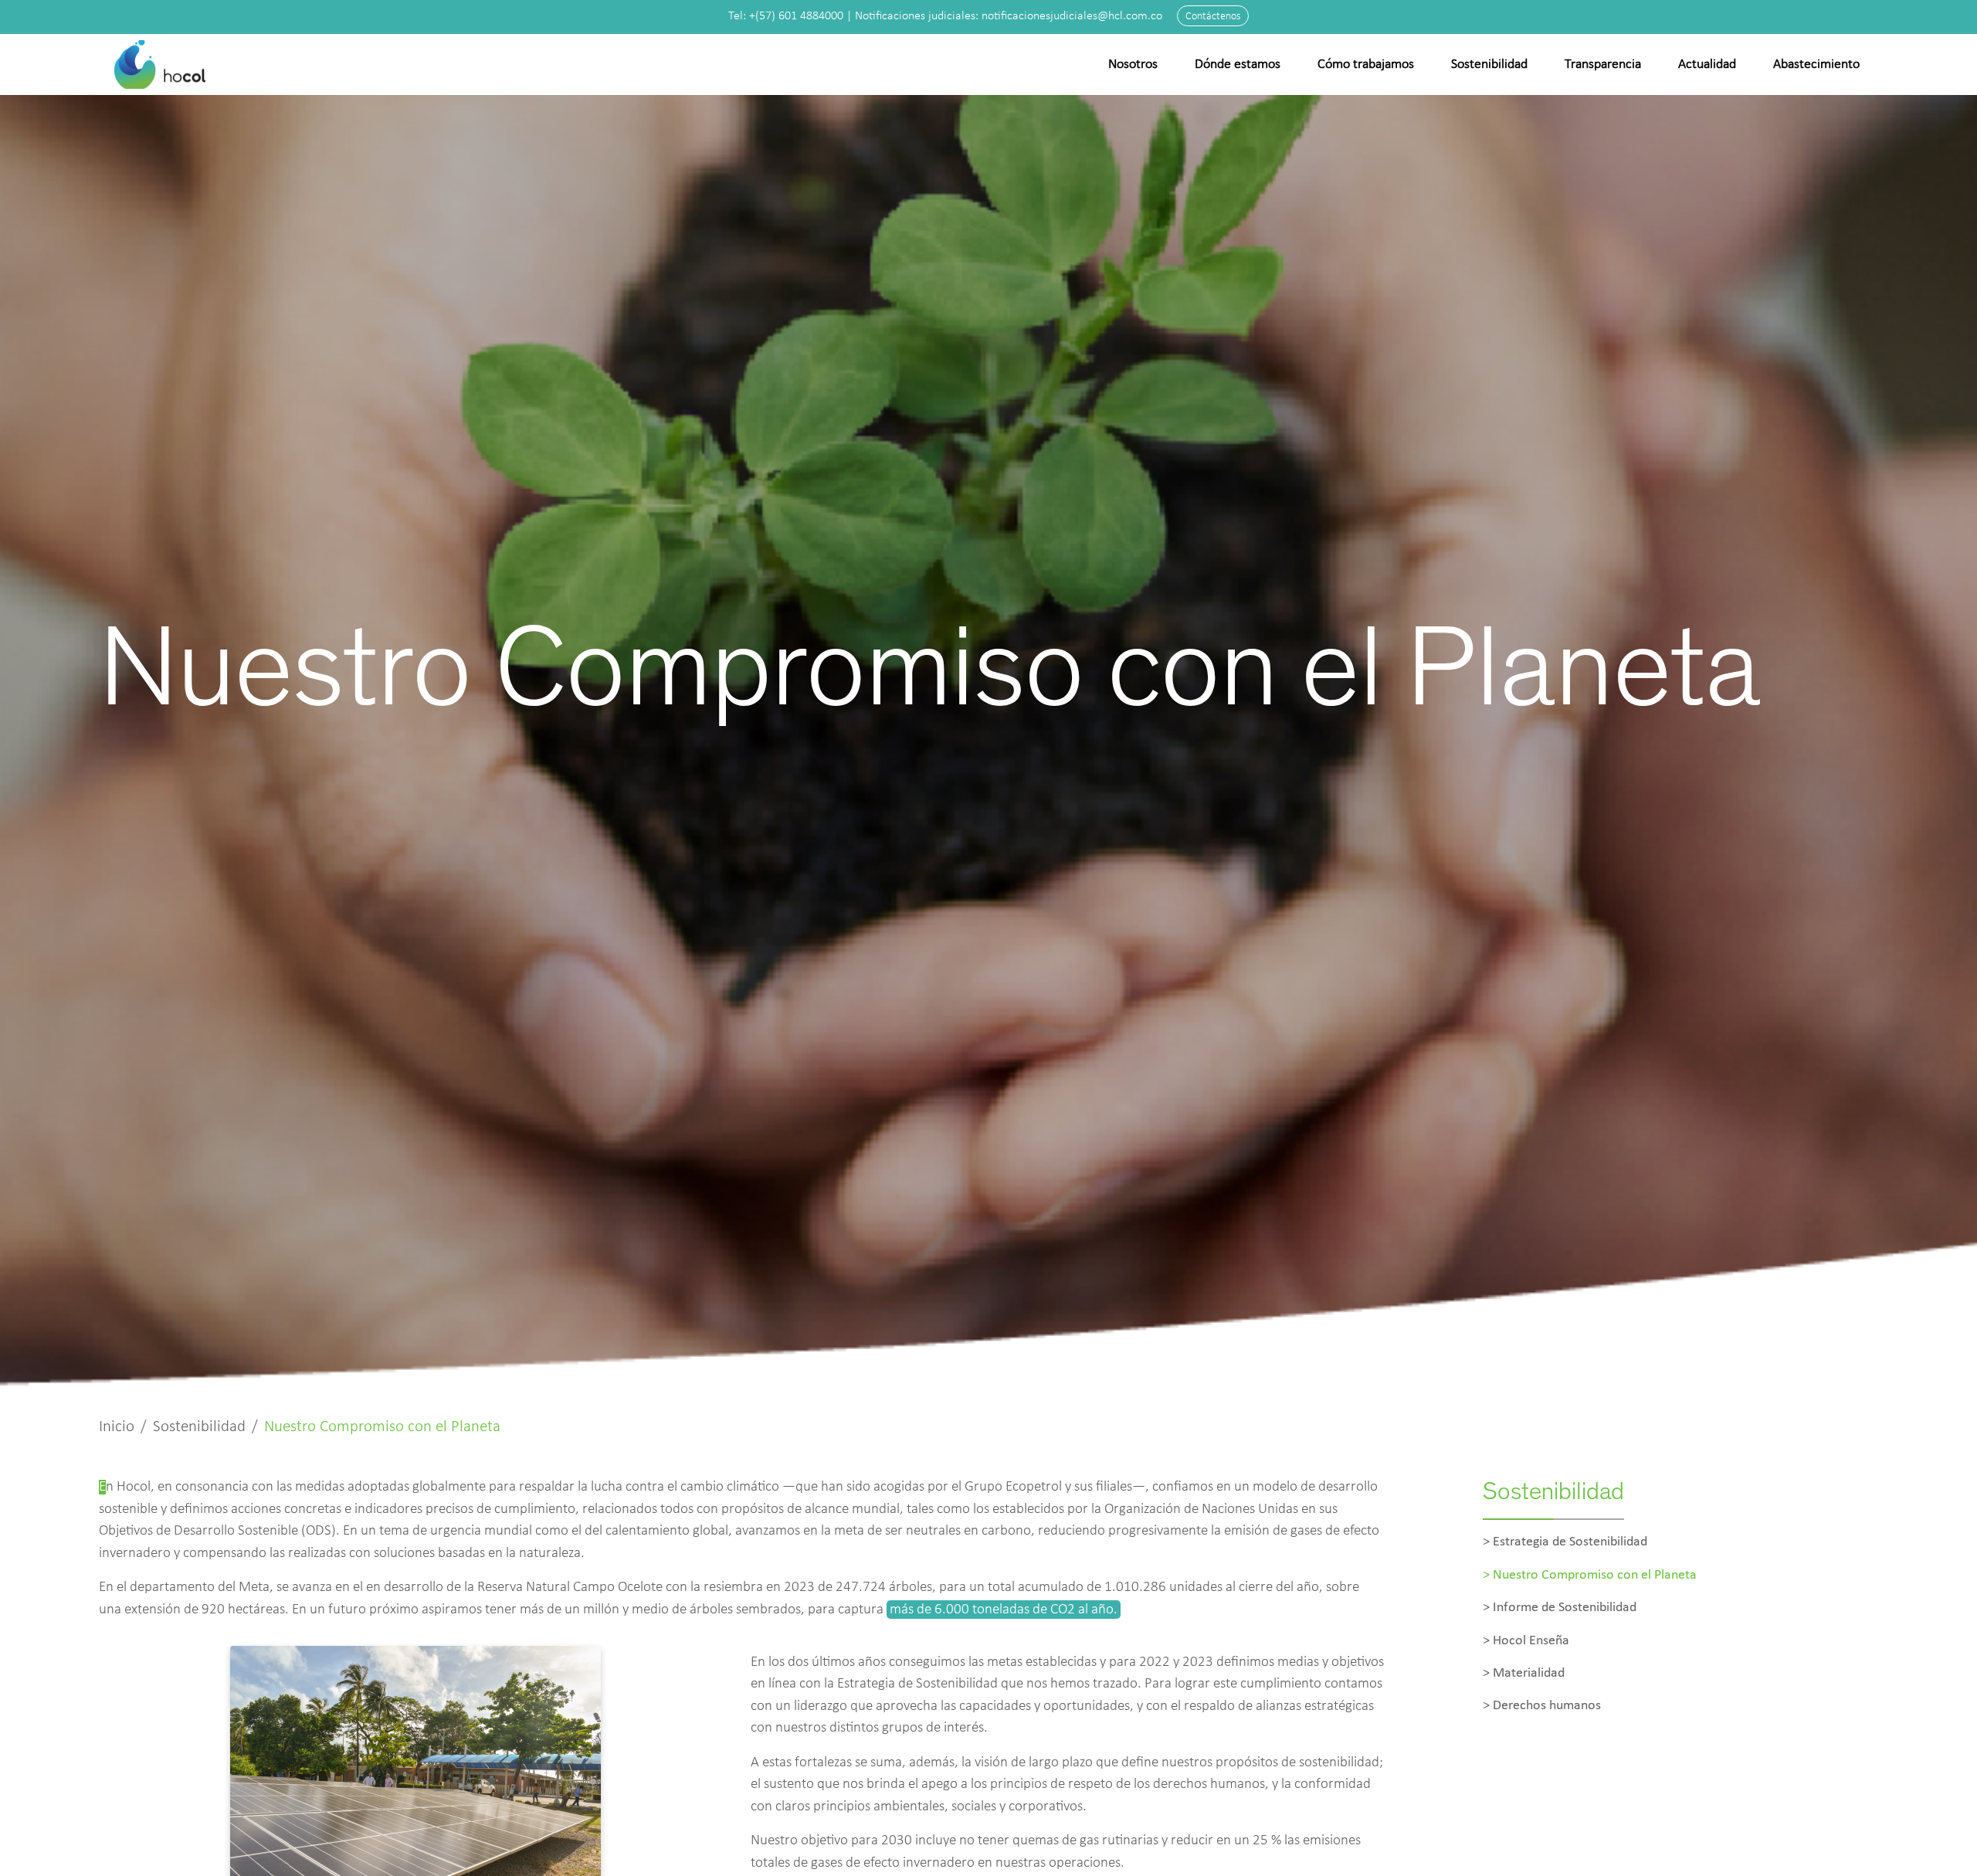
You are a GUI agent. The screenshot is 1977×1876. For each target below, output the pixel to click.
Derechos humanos (1547, 1706)
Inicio (117, 1427)
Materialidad (1529, 1673)
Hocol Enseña (1531, 1641)
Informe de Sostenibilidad (1565, 1608)
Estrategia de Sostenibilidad (1570, 1542)
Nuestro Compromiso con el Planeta (1595, 1575)
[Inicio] (161, 64)
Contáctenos (1213, 17)
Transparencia (1603, 64)
